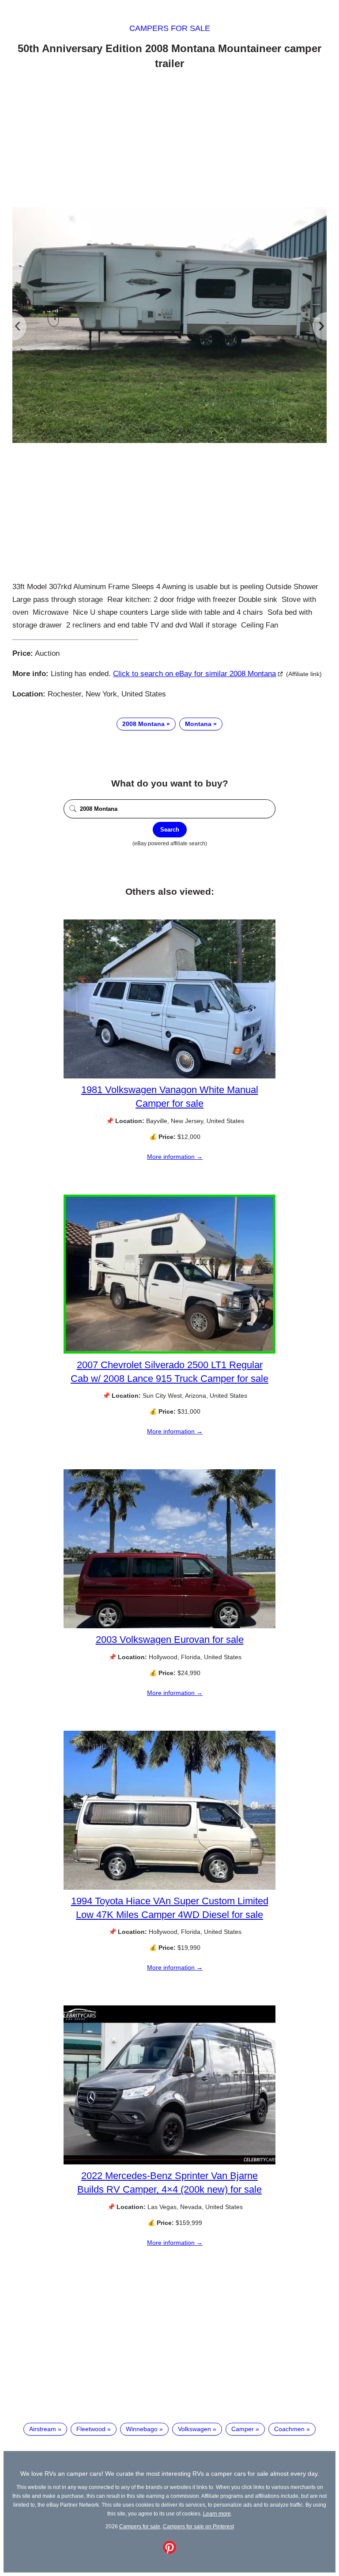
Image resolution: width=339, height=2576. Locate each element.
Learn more (217, 2514)
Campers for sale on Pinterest (198, 2526)
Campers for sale (170, 28)
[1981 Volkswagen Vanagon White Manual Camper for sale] (169, 1076)
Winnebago (142, 2429)
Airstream (43, 2429)
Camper (243, 2429)
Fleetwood (91, 2429)
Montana (198, 724)
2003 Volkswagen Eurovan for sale (170, 1640)
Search (170, 830)
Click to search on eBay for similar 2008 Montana (194, 674)
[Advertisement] (169, 140)
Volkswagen (194, 2429)
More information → (175, 1157)
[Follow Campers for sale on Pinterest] (169, 2552)
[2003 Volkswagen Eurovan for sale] (169, 1626)
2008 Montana (143, 724)
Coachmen (289, 2429)
